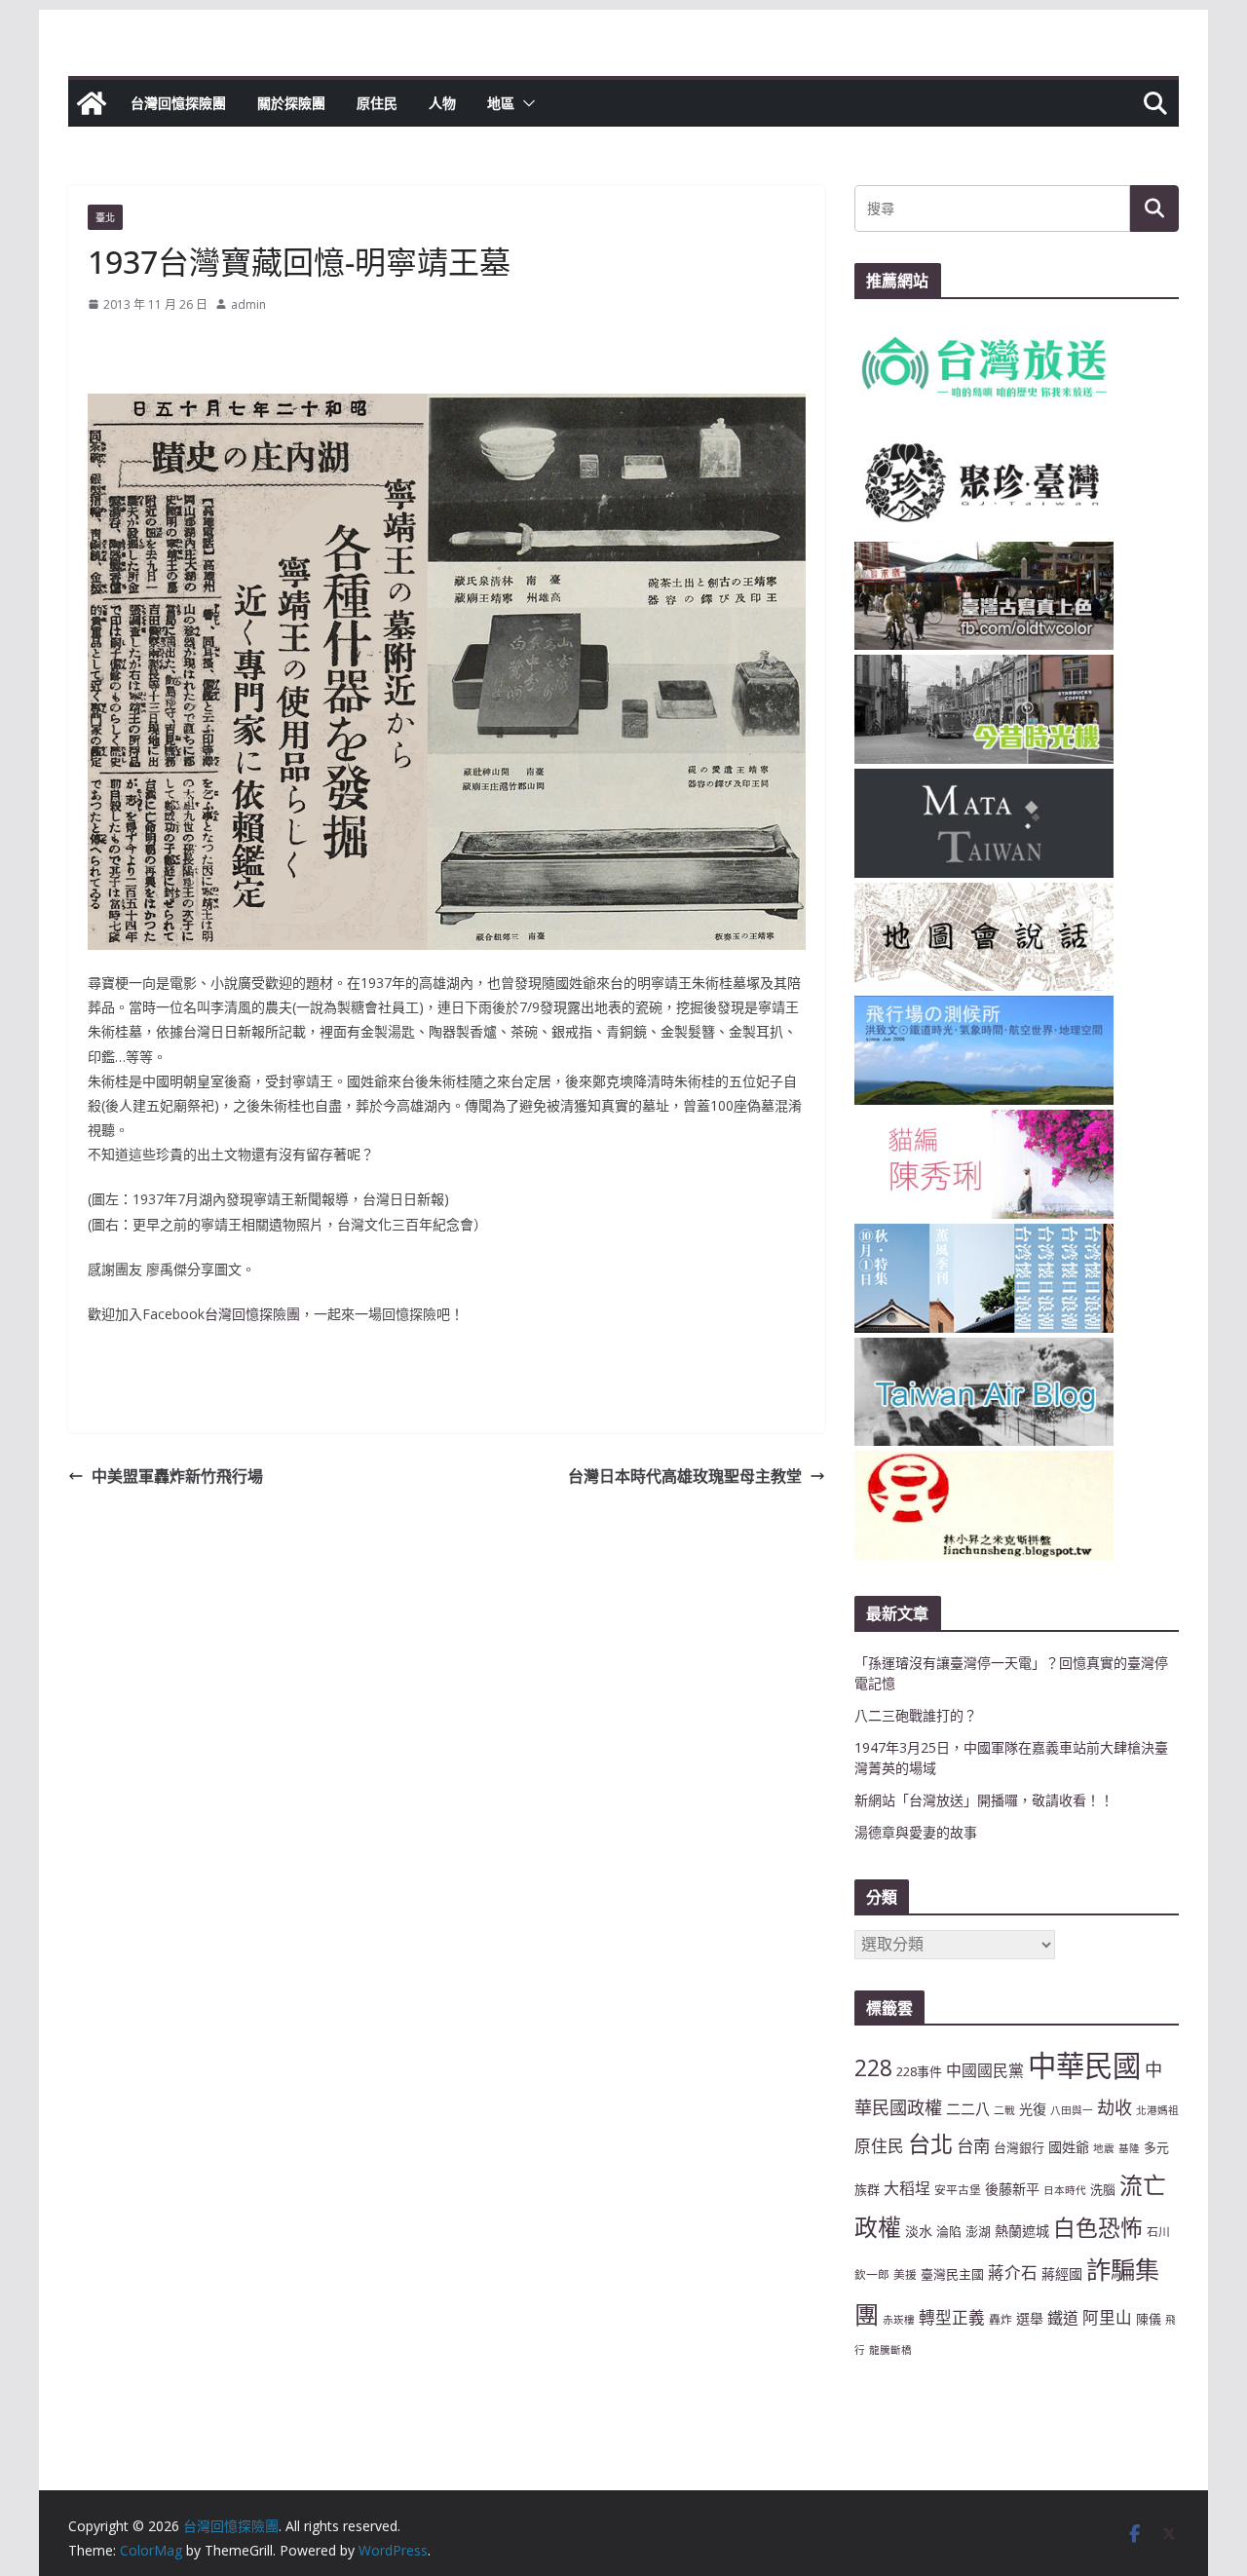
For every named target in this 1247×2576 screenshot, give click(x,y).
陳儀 (1149, 2319)
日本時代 (1065, 2190)
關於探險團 (291, 103)
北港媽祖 (1157, 2110)
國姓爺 (1069, 2147)
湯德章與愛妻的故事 (916, 1832)
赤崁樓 (899, 2320)
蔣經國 (1062, 2273)
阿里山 (1107, 2317)
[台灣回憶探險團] (92, 103)
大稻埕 (907, 2188)
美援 (905, 2274)
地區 (501, 103)
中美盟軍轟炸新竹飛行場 (177, 1476)
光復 (1033, 2109)
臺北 (105, 217)
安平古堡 (958, 2189)
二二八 (968, 2108)
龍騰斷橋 (890, 2350)
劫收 (1115, 2107)
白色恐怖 (1098, 2228)
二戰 (1004, 2110)
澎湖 (978, 2231)
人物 (442, 103)
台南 (973, 2145)
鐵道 (1063, 2318)
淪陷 (949, 2231)
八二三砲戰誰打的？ (916, 1715)
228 (873, 2068)
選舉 (1030, 2318)
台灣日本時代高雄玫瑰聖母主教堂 (685, 1476)
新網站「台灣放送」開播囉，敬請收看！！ (984, 1800)
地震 (1104, 2148)
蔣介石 (1013, 2273)
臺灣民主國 (952, 2274)
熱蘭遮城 (1022, 2231)
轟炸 (1001, 2319)
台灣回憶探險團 (178, 103)
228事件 (919, 2071)
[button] (525, 103)
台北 (930, 2143)
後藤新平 (1012, 2189)
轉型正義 (952, 2317)
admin (248, 304)
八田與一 (1072, 2110)
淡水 (919, 2231)
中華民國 (1084, 2065)
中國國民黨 (985, 2070)
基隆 (1129, 2148)
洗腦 (1103, 2189)
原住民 (377, 103)
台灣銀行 (1019, 2147)
